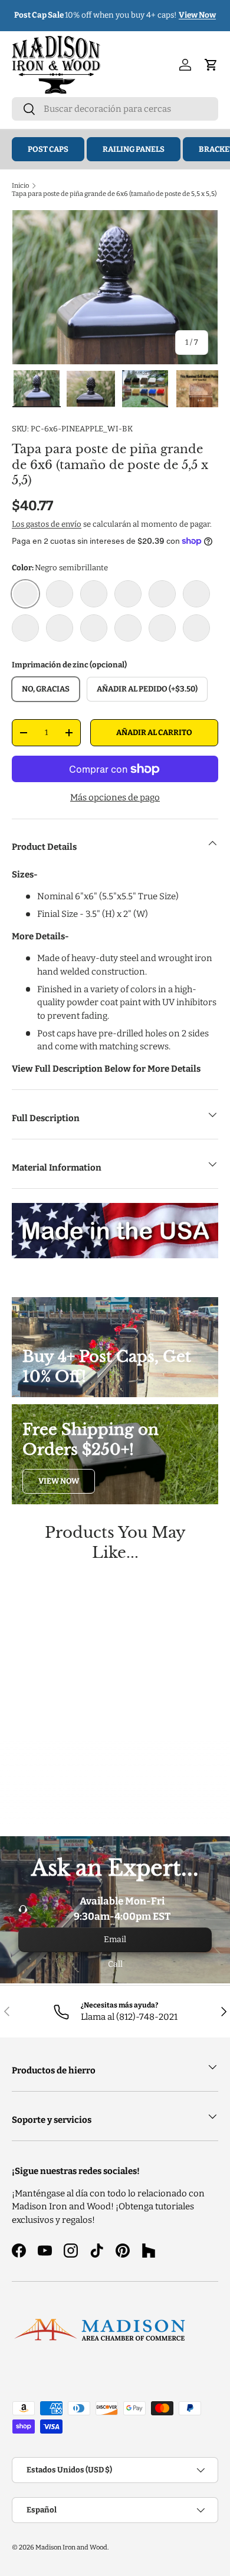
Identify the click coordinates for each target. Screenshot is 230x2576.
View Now (59, 1481)
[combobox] (115, 109)
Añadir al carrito (154, 732)
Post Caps (48, 149)
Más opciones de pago (115, 797)
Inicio (20, 185)
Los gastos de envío (47, 524)
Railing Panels (134, 149)
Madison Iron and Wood (71, 2547)
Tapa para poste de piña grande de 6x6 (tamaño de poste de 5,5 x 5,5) (114, 194)
